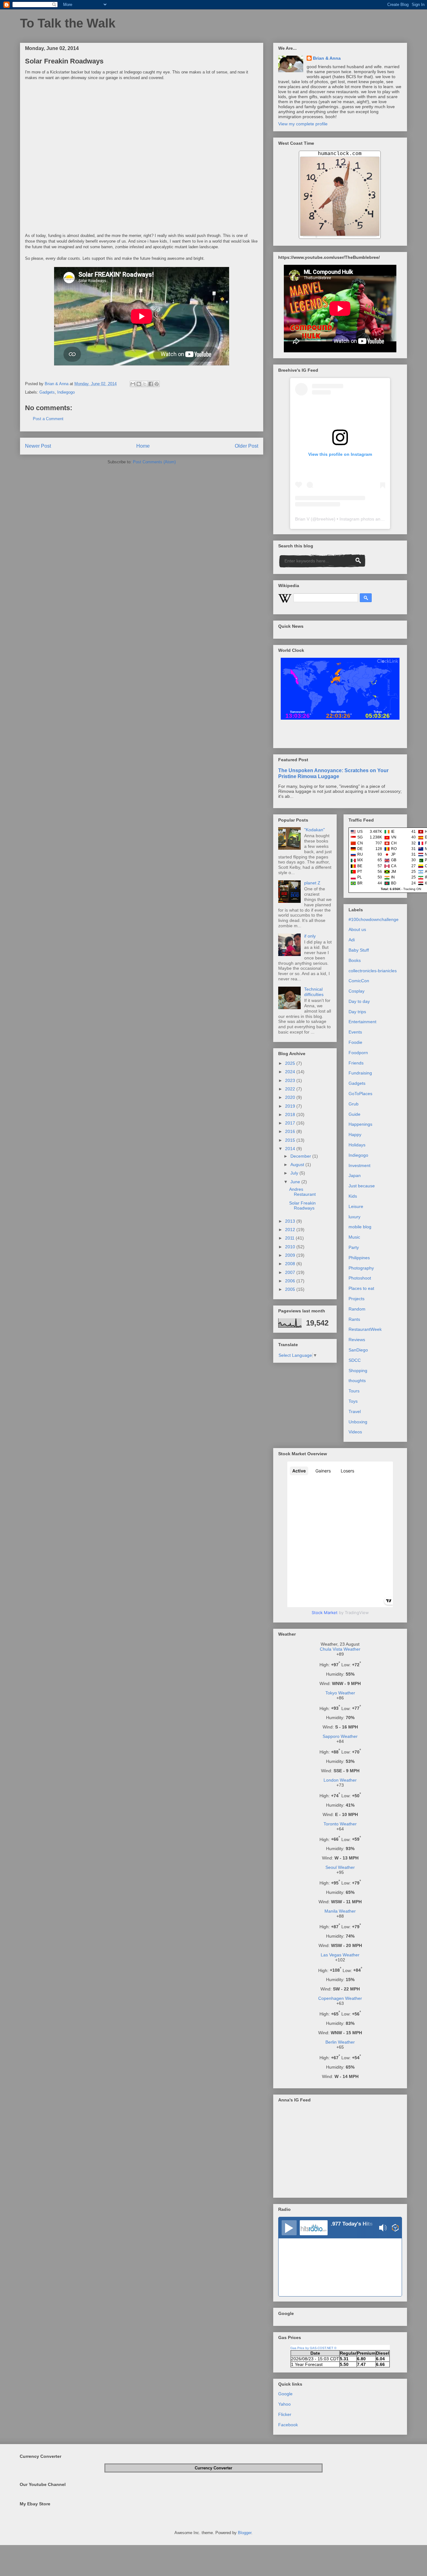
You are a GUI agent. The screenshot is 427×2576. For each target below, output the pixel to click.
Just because (362, 1186)
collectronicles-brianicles (373, 971)
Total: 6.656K (391, 889)
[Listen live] (289, 2228)
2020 (291, 1097)
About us (357, 929)
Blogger (245, 2533)
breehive (325, 519)
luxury (354, 1217)
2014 (291, 1149)
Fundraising (360, 1073)
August (298, 1165)
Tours (354, 1391)
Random (357, 1309)
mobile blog (360, 1227)
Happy (355, 1135)
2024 (291, 1072)
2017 (291, 1123)
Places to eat (361, 1288)
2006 (291, 1281)
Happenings (360, 1124)
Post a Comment (48, 419)
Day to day (359, 1001)
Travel (355, 1411)
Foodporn (358, 1053)
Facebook (288, 2425)
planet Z (312, 883)
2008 (291, 1264)
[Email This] (133, 384)
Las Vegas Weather (340, 1955)
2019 (291, 1106)
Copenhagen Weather (340, 1998)
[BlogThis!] (139, 384)
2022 (291, 1089)
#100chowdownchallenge (374, 919)
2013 (291, 1221)
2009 (291, 1255)
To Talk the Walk (68, 23)
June (296, 1182)
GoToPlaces (360, 1094)
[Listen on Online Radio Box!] (395, 2228)
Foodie (355, 1042)
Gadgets (47, 392)
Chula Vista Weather (340, 1649)
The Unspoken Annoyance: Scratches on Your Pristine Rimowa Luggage (333, 773)
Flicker (285, 2414)
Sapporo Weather (340, 1736)
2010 (291, 1247)
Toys (353, 1401)
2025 (291, 1063)
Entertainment (362, 1022)
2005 (291, 1289)
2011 (290, 1238)
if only (310, 936)
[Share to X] (145, 384)
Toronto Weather (340, 1824)
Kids (353, 1196)
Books (355, 960)
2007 (291, 1272)
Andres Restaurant (302, 1192)
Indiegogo (66, 392)
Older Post (246, 446)
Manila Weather (340, 1911)
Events (355, 1032)
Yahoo (284, 2404)
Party (354, 1247)
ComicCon (359, 981)
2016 (291, 1131)
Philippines (359, 1258)
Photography (361, 1268)
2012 (291, 1230)
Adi (352, 940)
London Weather (340, 1780)
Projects (357, 1299)
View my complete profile (303, 124)
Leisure (356, 1206)
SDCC (355, 1360)
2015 (291, 1140)
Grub (354, 1104)
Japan (355, 1175)
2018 (291, 1114)
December (301, 1156)
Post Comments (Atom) (154, 462)
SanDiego (358, 1350)
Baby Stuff (359, 950)
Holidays (357, 1145)
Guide (354, 1114)
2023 (291, 1080)
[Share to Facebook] (151, 384)
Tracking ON (412, 889)
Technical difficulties (314, 992)
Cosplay (357, 991)
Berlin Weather (340, 2042)
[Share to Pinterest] (157, 384)
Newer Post (38, 446)
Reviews (357, 1340)
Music (354, 1237)
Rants (354, 1319)
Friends (356, 1063)
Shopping (358, 1371)
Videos (355, 1432)
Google (285, 2394)
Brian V (302, 519)
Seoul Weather (340, 1867)
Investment (359, 1165)
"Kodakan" (314, 830)
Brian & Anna (327, 58)
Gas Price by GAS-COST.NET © (313, 2348)
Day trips (357, 1012)
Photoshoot (360, 1278)
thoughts (357, 1381)
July (295, 1173)
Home (143, 446)
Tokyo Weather (340, 1693)
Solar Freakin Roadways (302, 1206)
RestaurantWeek (365, 1329)
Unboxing (358, 1422)
